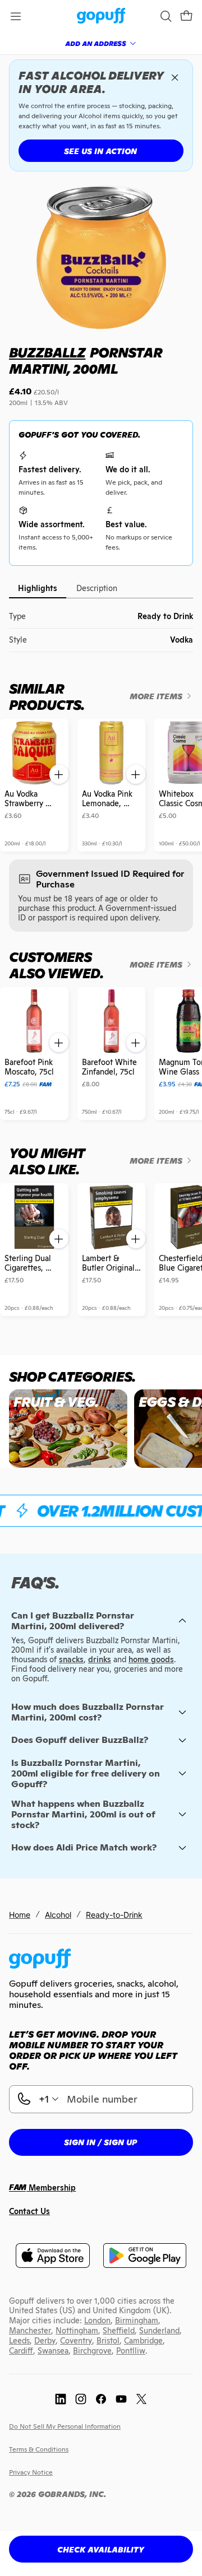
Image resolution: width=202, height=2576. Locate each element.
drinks (100, 1659)
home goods (151, 1659)
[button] (186, 16)
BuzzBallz (47, 353)
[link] (101, 17)
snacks (71, 1659)
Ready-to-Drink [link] (114, 1915)
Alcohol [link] (58, 1915)
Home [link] (20, 1915)
